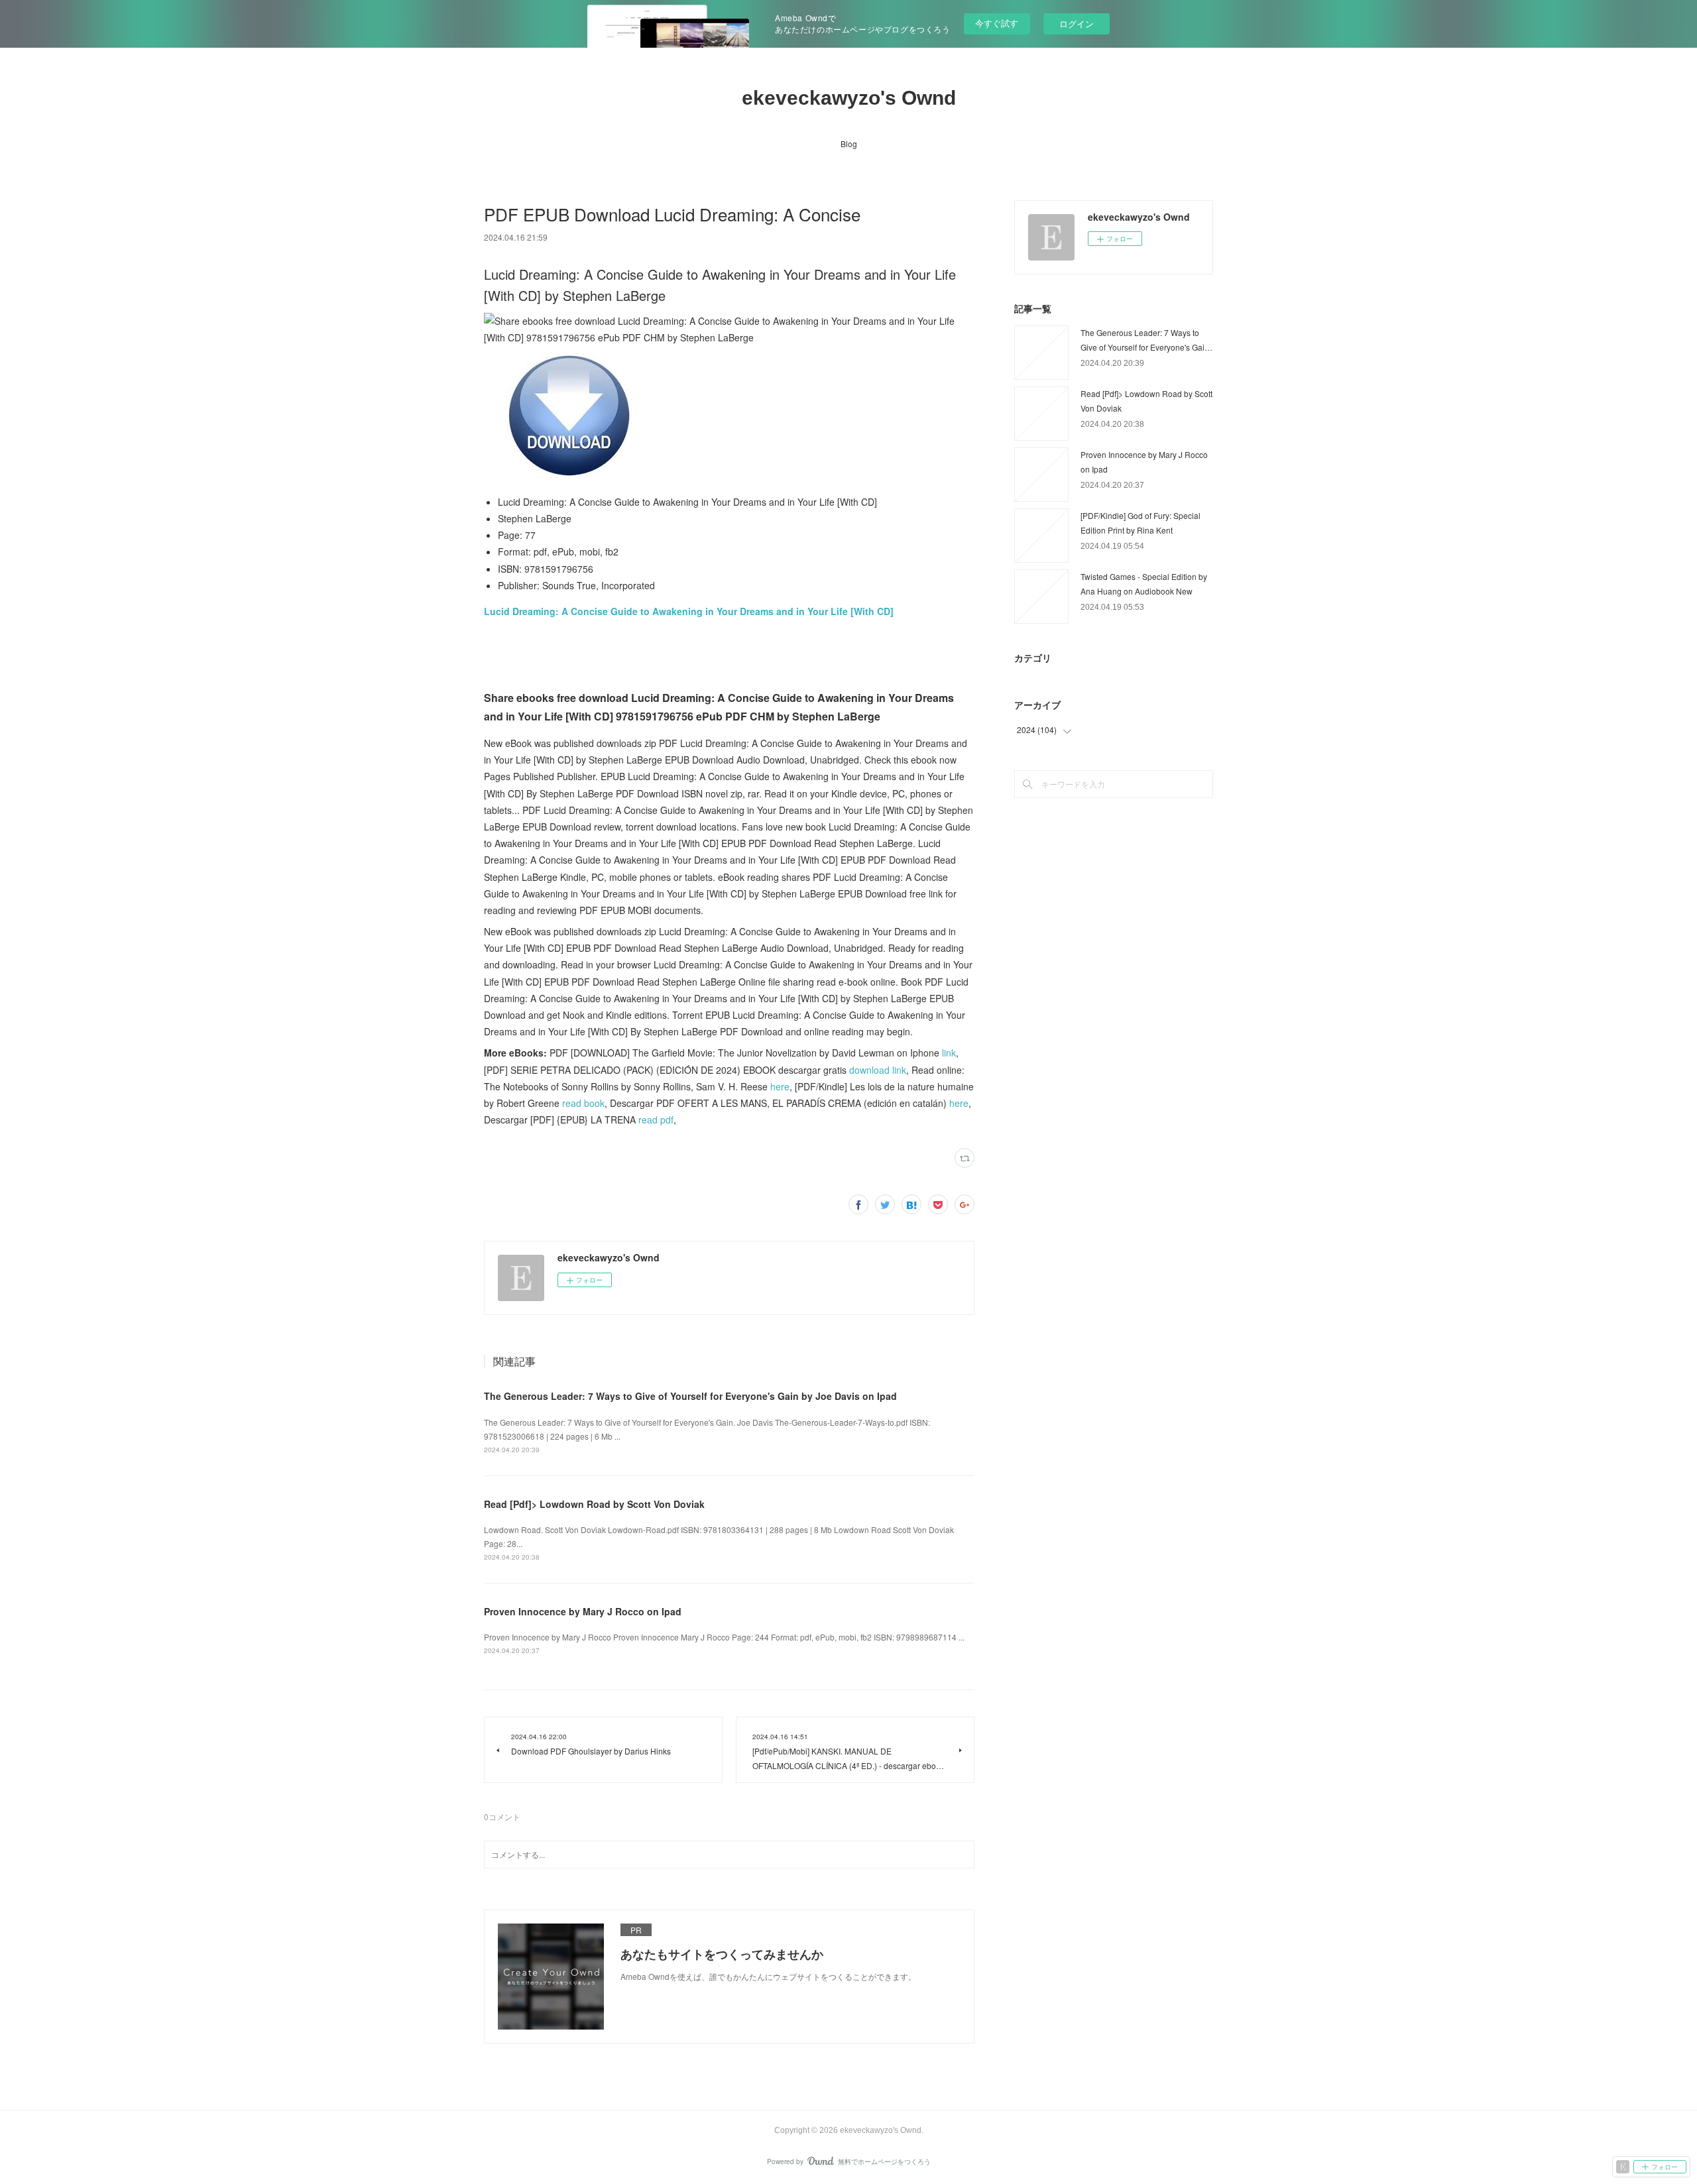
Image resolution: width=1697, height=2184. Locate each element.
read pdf (656, 1120)
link (949, 1053)
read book (583, 1103)
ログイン (1077, 24)
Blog (849, 144)
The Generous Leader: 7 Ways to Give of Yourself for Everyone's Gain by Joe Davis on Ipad (690, 1396)
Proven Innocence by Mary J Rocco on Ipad (583, 1611)
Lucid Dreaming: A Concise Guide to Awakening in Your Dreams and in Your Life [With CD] (689, 611)
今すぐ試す (997, 23)
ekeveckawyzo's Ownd (849, 98)
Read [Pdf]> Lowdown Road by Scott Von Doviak (594, 1504)
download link (878, 1070)
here (780, 1086)
